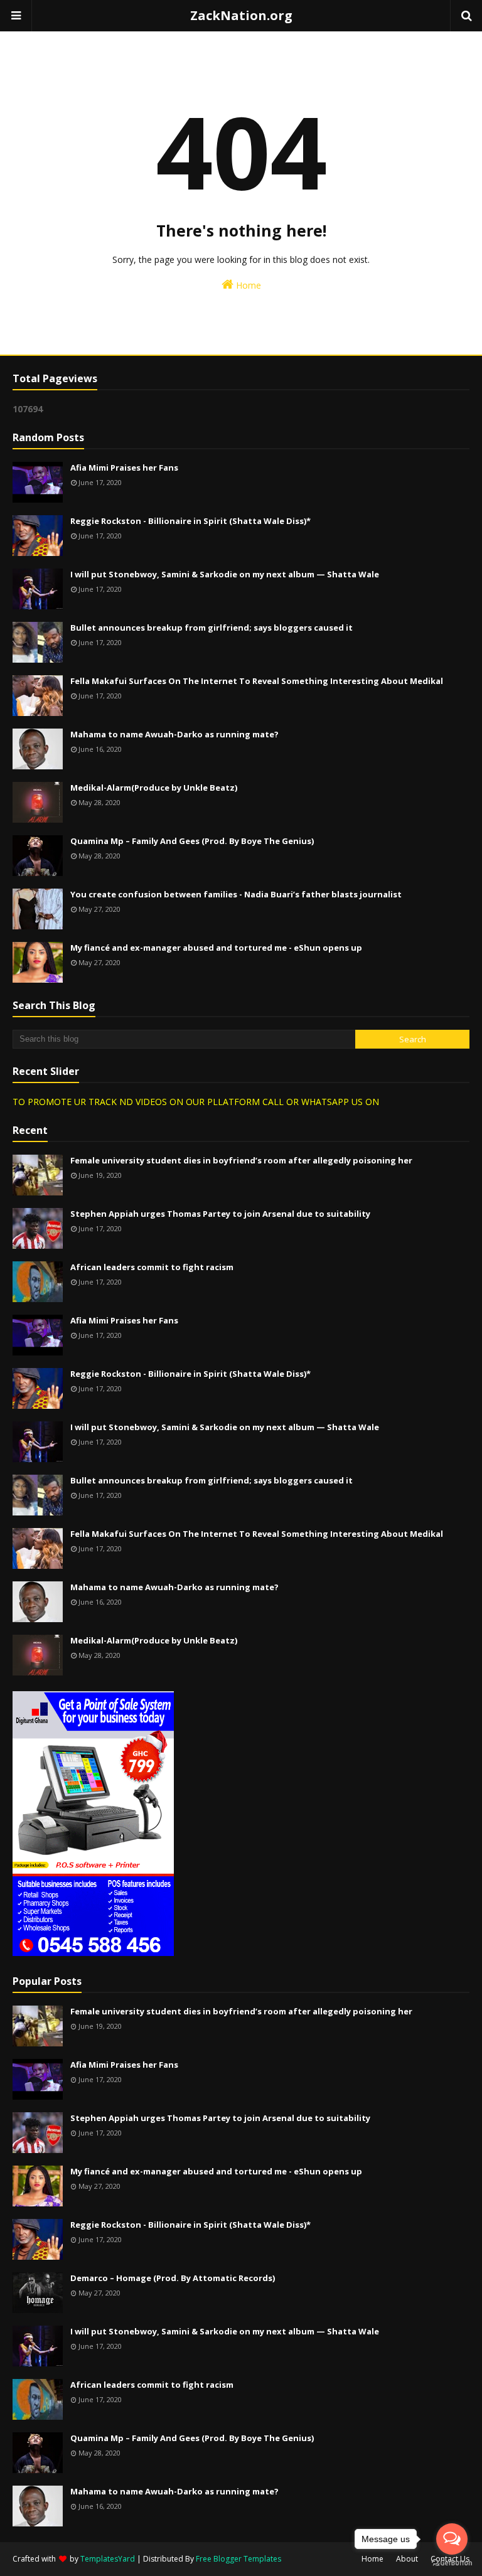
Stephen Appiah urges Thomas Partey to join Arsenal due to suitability (220, 1214)
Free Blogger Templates (238, 2559)
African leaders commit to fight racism (152, 1267)
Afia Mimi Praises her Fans (124, 468)
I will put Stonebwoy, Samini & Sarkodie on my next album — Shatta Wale (225, 574)
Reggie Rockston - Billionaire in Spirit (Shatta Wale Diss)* (190, 521)
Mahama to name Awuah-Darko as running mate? (174, 734)
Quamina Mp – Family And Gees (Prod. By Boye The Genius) (192, 841)
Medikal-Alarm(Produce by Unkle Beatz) (154, 788)
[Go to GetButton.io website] (452, 2563)
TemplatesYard (108, 2559)
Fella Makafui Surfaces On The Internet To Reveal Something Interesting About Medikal (257, 681)
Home (247, 285)
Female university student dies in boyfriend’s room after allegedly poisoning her (241, 1160)
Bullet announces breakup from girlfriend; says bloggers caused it (212, 628)
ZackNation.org (241, 15)
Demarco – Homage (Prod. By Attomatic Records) (173, 2278)
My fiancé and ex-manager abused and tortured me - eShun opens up (216, 948)
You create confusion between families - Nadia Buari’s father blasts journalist (236, 894)
